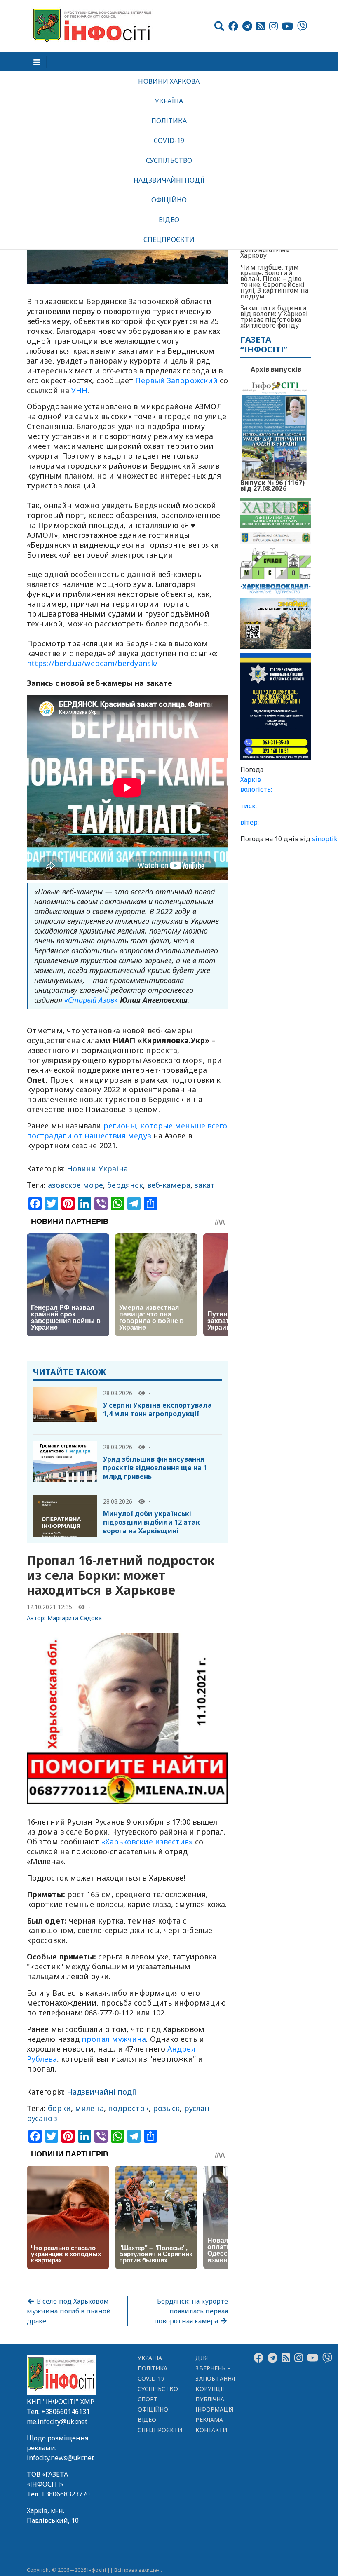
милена (89, 2108)
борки (59, 2108)
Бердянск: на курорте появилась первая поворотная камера (191, 2311)
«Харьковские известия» (147, 1842)
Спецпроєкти (169, 239)
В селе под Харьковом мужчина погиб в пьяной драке (69, 2311)
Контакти (211, 2430)
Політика (169, 121)
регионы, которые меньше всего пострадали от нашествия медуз (127, 1131)
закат (205, 1185)
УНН (79, 390)
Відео (169, 220)
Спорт (148, 2399)
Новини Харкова (169, 81)
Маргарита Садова (75, 1618)
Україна (169, 101)
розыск (167, 2108)
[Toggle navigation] (37, 62)
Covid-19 (169, 141)
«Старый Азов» (91, 1000)
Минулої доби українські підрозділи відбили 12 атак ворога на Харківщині (151, 1522)
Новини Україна (97, 1168)
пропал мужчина (114, 2039)
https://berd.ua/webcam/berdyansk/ (92, 663)
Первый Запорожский (177, 380)
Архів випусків (276, 369)
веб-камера (169, 1185)
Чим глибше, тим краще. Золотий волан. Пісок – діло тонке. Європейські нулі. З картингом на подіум (274, 282)
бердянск (125, 1185)
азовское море (75, 1185)
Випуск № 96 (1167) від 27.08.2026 (272, 485)
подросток (128, 2108)
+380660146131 (66, 2412)
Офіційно (169, 200)
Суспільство (169, 160)
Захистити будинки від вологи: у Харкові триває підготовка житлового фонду (274, 317)
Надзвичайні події (169, 180)
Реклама (209, 2420)
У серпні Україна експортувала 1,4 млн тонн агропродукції (157, 1409)
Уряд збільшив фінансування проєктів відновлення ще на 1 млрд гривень (155, 1468)
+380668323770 (66, 2494)
